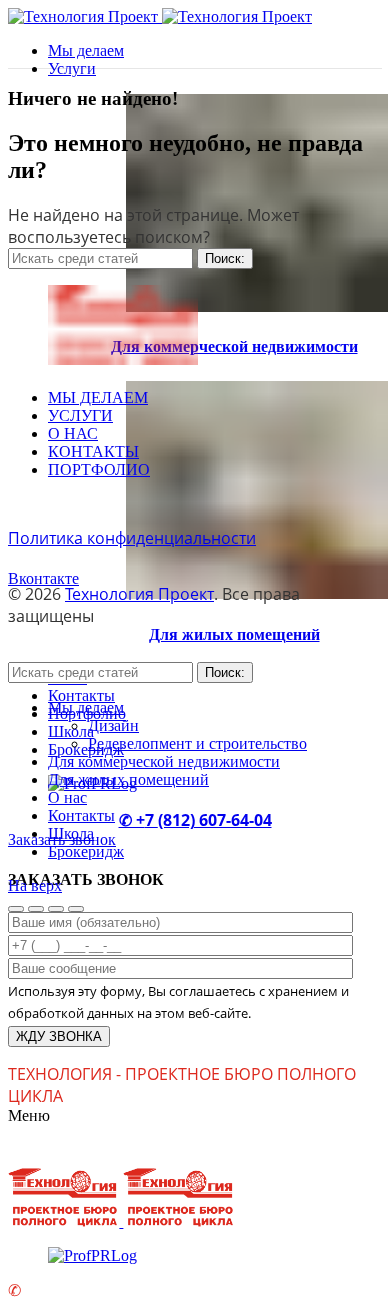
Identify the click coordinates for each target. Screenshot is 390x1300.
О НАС (73, 433)
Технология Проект (139, 594)
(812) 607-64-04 (215, 820)
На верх (35, 885)
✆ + (132, 820)
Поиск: (225, 258)
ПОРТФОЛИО (99, 469)
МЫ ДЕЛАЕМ (98, 397)
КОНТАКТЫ (93, 451)
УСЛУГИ (80, 415)
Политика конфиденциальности (132, 538)
